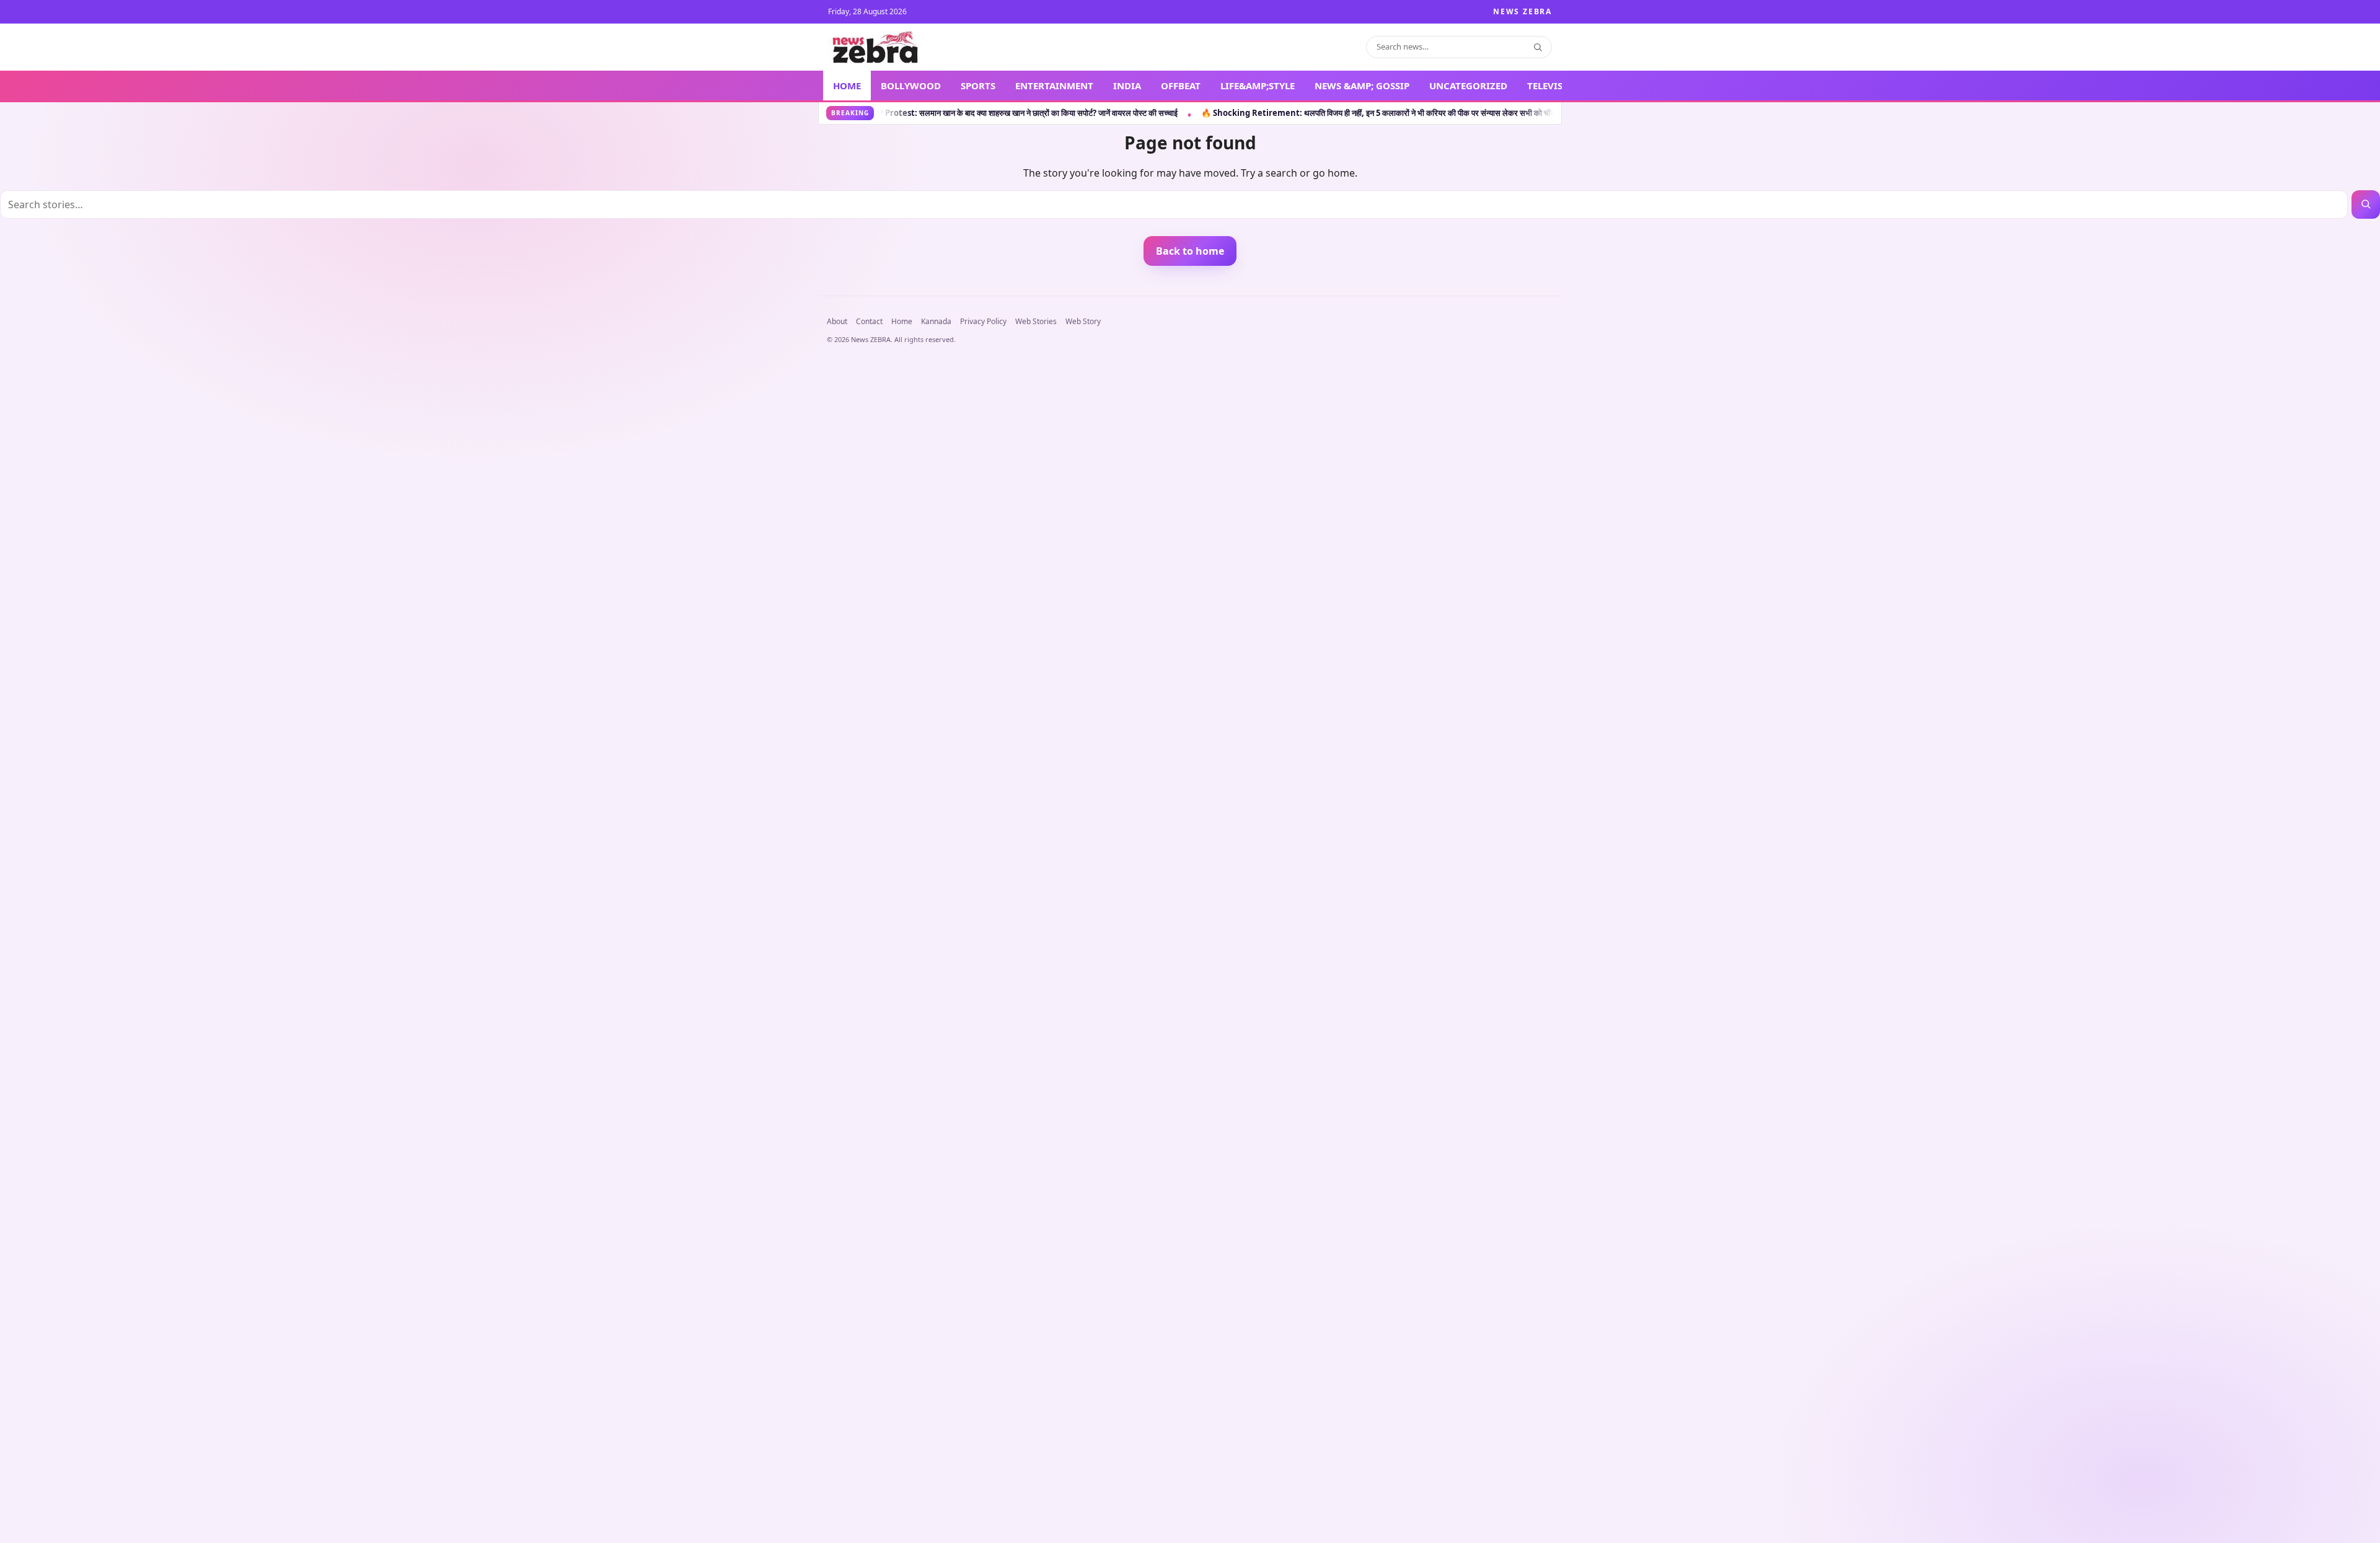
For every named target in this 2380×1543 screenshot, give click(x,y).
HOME (847, 86)
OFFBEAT (1181, 86)
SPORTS (978, 86)
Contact (869, 321)
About (837, 321)
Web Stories (1036, 321)
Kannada (936, 321)
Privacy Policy (983, 321)
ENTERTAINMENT (1054, 86)
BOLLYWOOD (911, 86)
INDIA (1127, 86)
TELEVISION (1554, 86)
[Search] (1538, 47)
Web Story (1083, 321)
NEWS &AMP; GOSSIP (1362, 86)
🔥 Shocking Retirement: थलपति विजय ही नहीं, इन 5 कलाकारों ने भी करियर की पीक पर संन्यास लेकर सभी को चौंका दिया (1245, 113)
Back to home (1190, 251)
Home (902, 321)
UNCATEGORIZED (1468, 86)
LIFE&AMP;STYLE (1258, 86)
